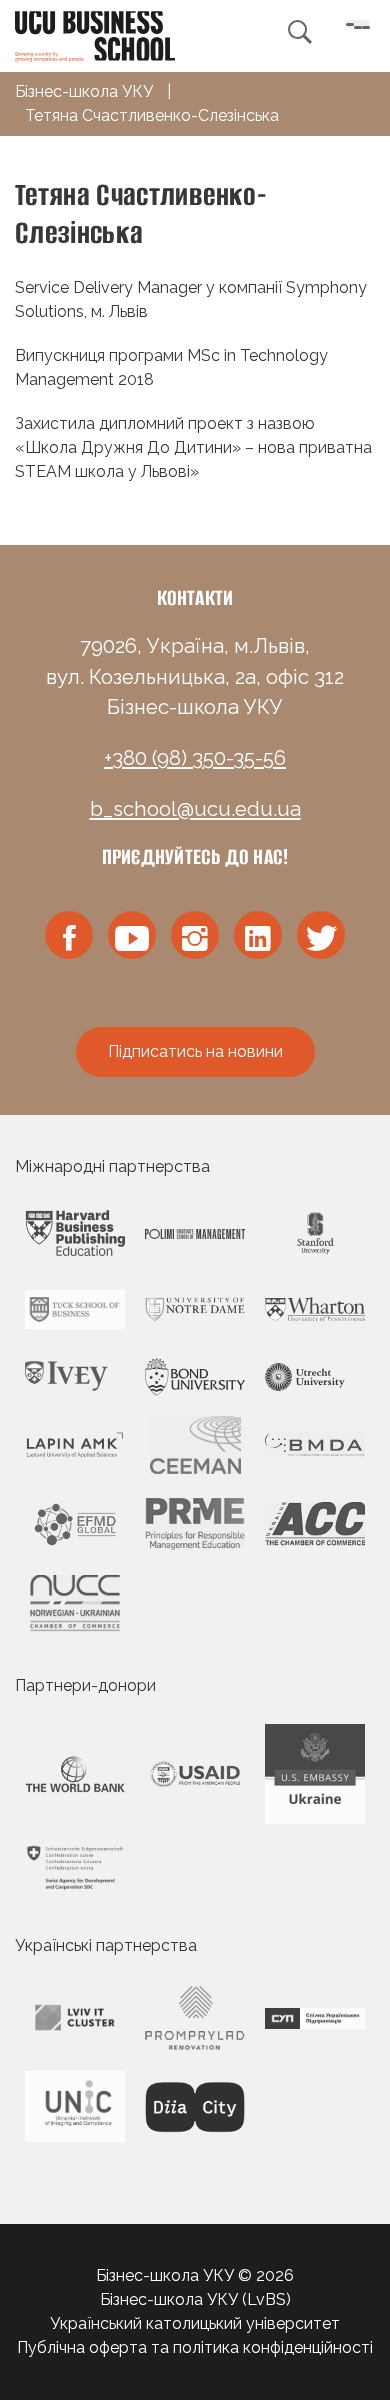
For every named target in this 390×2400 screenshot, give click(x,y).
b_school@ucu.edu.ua (195, 809)
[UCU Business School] (95, 34)
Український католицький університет (195, 2323)
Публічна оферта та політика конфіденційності (195, 2347)
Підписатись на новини (195, 1051)
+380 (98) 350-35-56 (195, 758)
